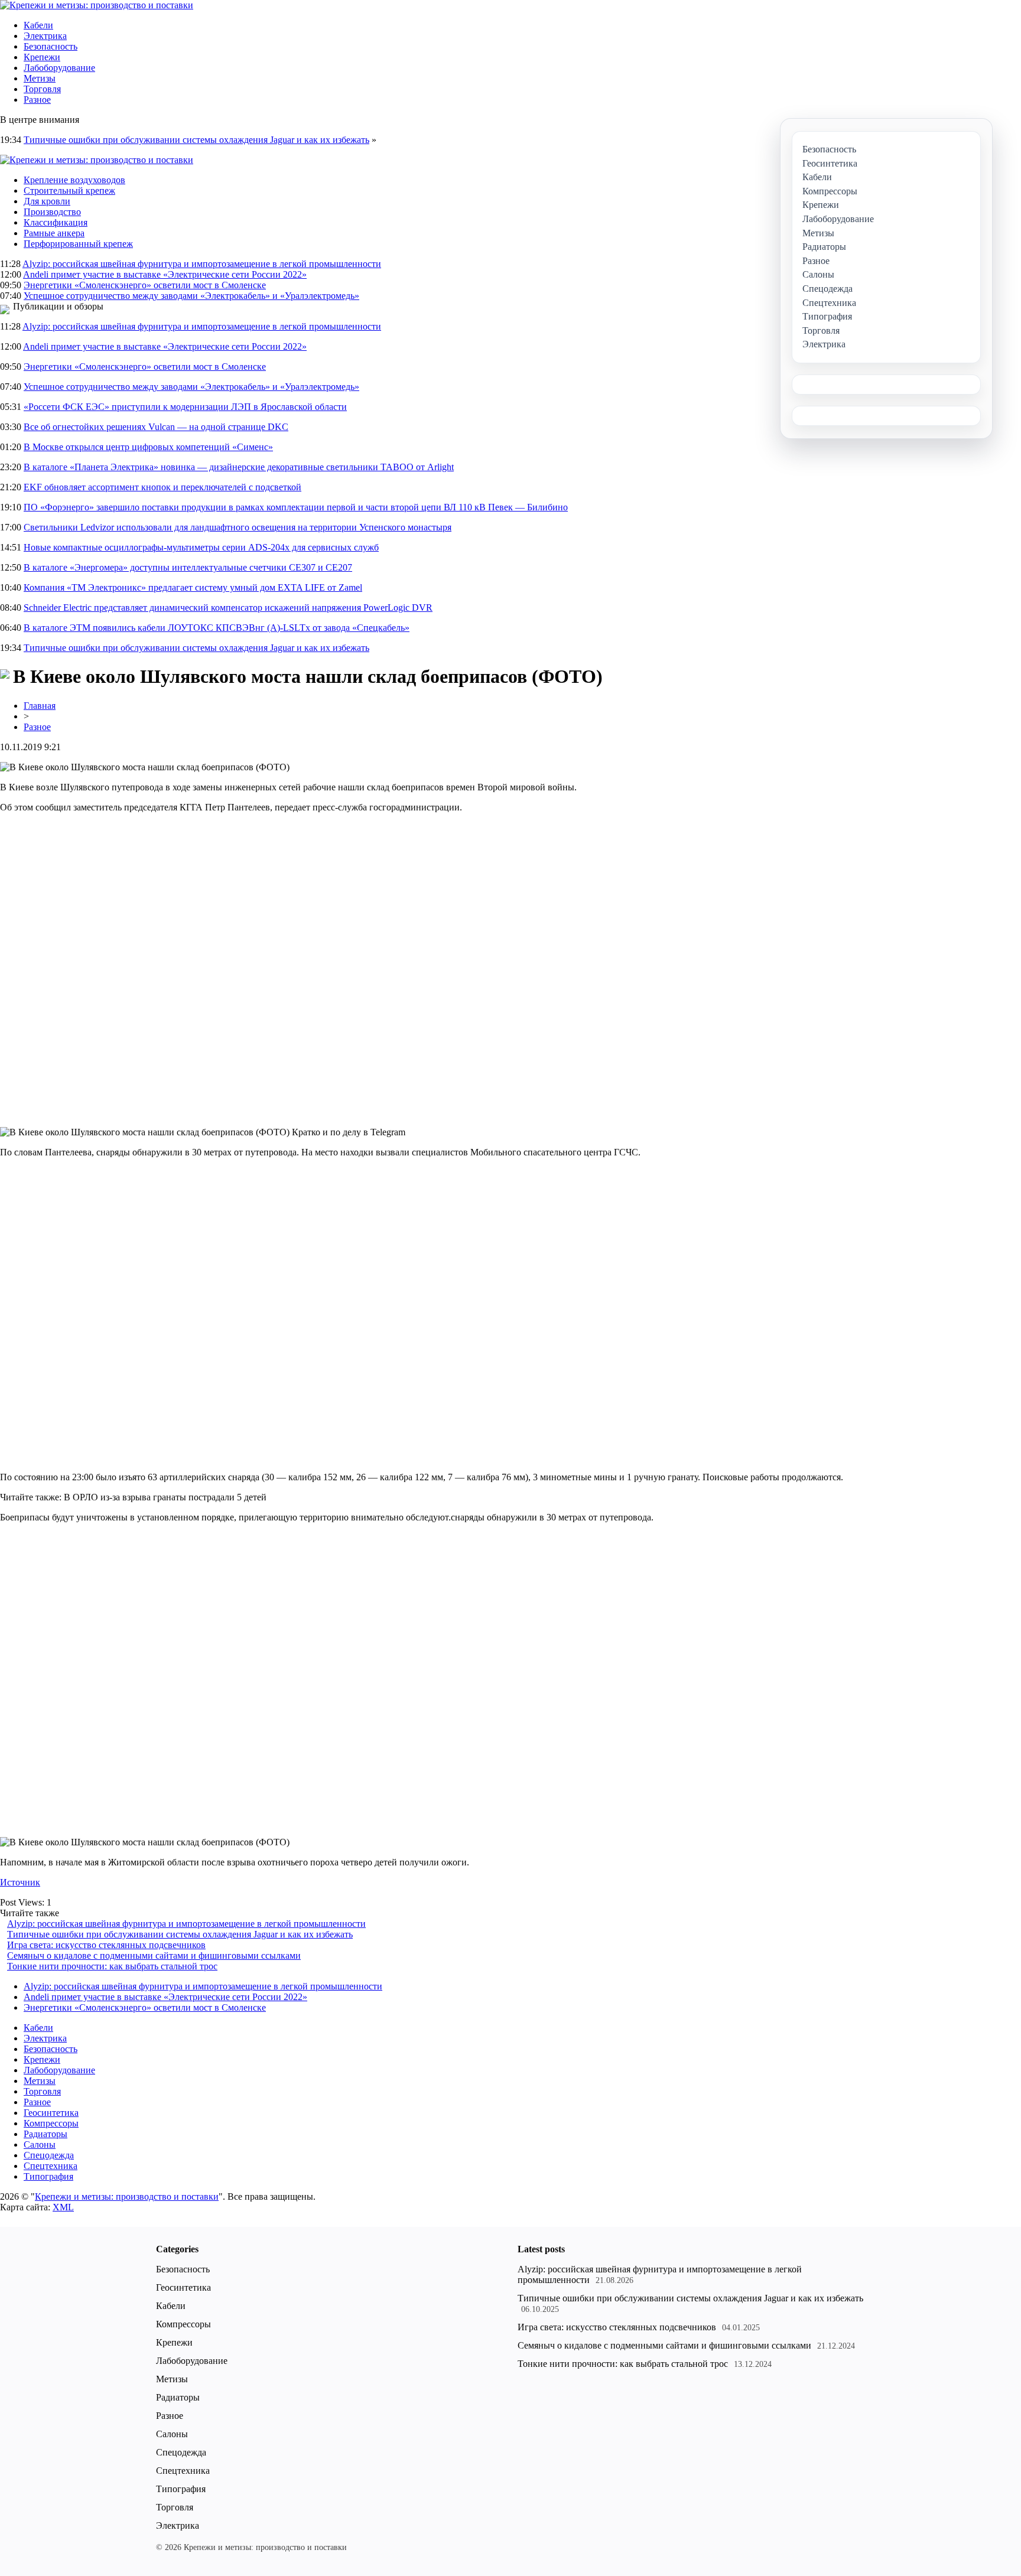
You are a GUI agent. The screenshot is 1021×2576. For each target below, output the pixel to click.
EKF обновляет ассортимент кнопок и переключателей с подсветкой (162, 487)
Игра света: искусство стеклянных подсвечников (106, 1945)
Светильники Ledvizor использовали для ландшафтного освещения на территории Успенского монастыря (238, 527)
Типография (48, 2176)
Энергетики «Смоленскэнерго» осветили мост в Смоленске (145, 285)
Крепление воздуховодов (74, 180)
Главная (40, 706)
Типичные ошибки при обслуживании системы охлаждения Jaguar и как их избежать (196, 140)
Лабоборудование (59, 68)
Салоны (40, 2145)
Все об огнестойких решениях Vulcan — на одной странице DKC (156, 427)
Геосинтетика (51, 2113)
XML (63, 2207)
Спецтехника (51, 2166)
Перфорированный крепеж (78, 244)
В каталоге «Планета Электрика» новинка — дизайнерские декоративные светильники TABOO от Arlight (239, 467)
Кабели (38, 25)
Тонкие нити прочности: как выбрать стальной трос (112, 1966)
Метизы (40, 78)
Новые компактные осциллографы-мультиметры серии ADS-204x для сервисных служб (201, 547)
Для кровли (47, 201)
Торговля (42, 89)
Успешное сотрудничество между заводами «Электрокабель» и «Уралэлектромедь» (191, 296)
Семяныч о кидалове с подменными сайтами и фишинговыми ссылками (154, 1955)
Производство (52, 212)
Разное (37, 100)
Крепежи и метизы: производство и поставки (127, 2196)
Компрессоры (51, 2123)
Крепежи (42, 57)
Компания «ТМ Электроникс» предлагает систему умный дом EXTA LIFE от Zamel (193, 587)
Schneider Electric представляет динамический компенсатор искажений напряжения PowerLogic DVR (228, 608)
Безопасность (51, 46)
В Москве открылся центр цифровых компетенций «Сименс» (148, 447)
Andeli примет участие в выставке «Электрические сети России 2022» (165, 274)
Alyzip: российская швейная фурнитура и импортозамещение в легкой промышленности (202, 264)
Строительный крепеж (69, 190)
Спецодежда (49, 2155)
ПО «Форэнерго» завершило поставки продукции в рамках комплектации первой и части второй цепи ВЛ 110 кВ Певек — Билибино (296, 507)
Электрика (45, 36)
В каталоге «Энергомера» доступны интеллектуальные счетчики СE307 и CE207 (188, 567)
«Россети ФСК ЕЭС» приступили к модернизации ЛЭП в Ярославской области (185, 407)
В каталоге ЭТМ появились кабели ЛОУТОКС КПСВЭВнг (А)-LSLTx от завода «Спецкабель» (217, 628)
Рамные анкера (54, 233)
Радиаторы (45, 2134)
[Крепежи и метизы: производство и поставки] (97, 5)
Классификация (56, 222)
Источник (20, 1882)
